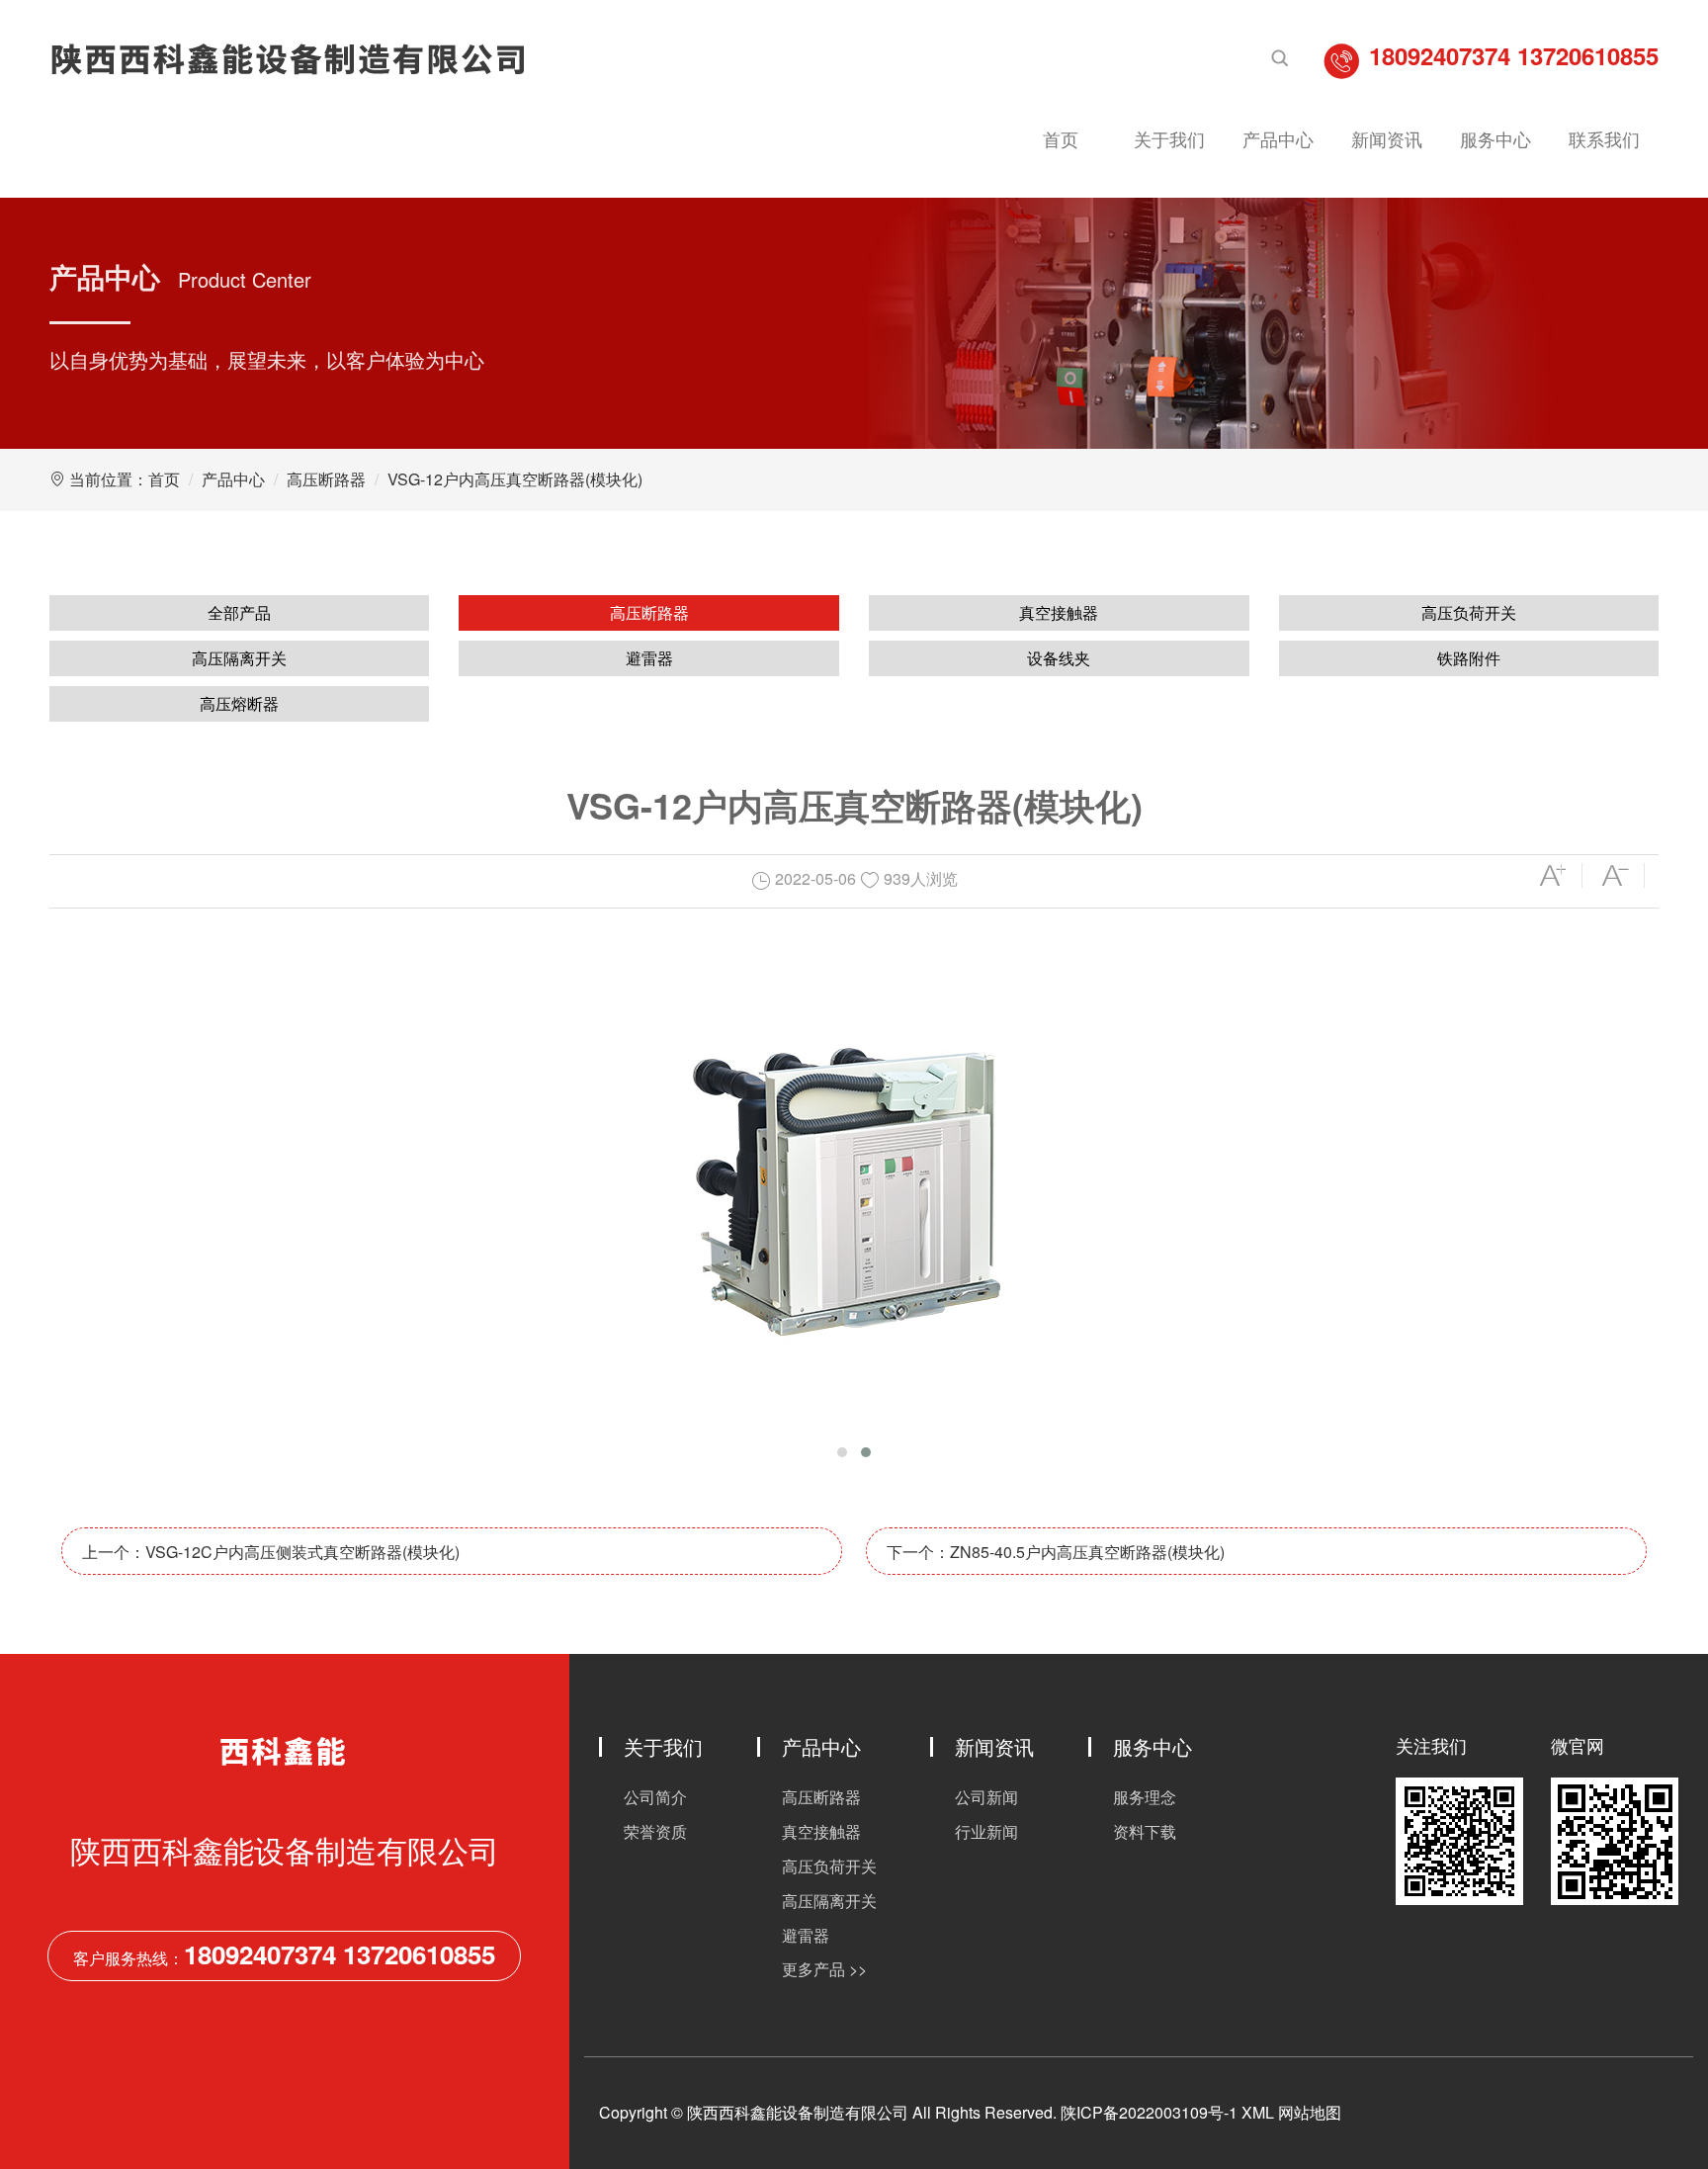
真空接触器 (1059, 612)
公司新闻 (986, 1797)
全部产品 (239, 612)
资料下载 (1145, 1831)
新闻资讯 (1387, 138)
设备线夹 (1059, 658)
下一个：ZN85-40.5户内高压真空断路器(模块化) (1056, 1552)
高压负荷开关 (1469, 612)
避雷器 (649, 658)
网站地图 (1310, 2112)
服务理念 (1145, 1797)
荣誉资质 (655, 1831)
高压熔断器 (239, 703)
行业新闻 (986, 1831)
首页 (1061, 138)
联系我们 (1604, 138)
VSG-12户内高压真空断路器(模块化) (515, 479)
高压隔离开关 (239, 658)
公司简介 (655, 1797)
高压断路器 (326, 479)
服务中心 (1495, 138)
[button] (842, 1452)
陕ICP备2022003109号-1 (1149, 2112)
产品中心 (1278, 138)
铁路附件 (1469, 658)
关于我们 (1169, 138)
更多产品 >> (824, 1969)
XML (1258, 2112)
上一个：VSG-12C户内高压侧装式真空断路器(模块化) (271, 1552)
